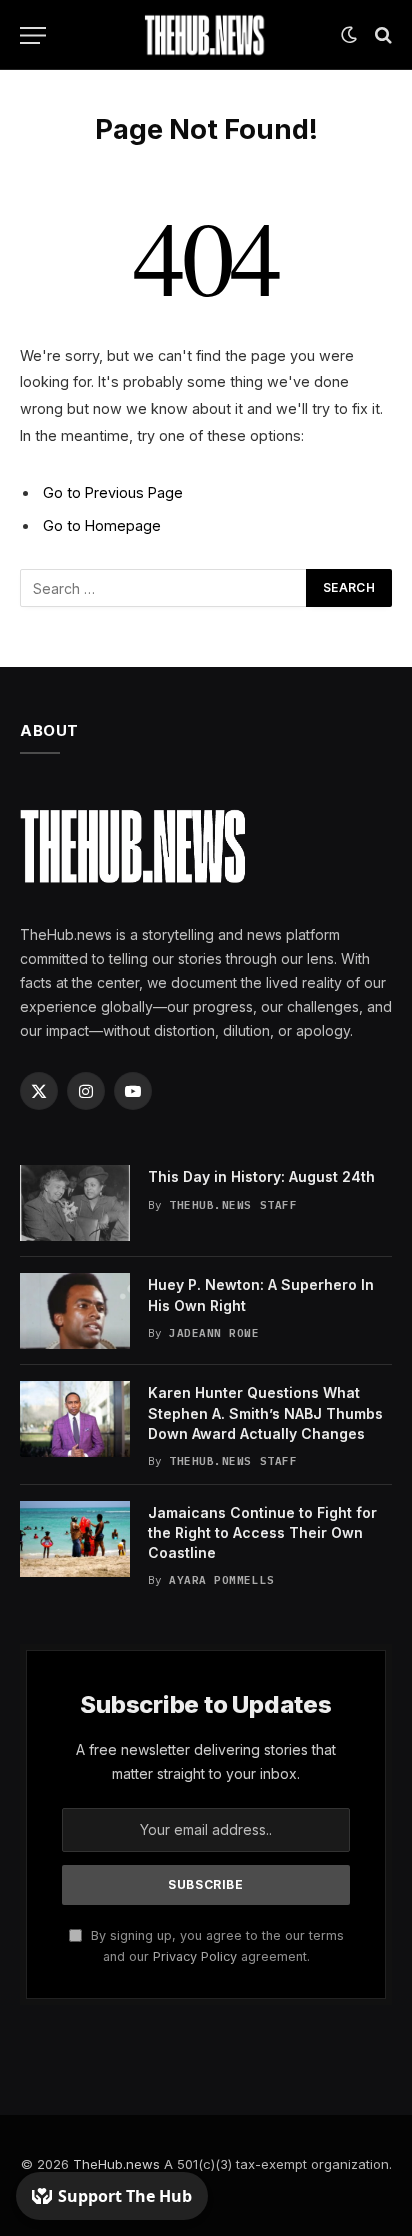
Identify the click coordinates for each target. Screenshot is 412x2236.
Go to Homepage (102, 525)
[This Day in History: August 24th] (75, 1203)
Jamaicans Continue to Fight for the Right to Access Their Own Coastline (262, 1532)
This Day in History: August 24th (261, 1176)
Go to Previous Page (113, 492)
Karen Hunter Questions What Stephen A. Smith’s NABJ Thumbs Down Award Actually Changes (265, 1412)
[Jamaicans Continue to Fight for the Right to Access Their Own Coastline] (75, 1539)
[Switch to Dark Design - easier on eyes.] (349, 35)
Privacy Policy (195, 1956)
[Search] (381, 35)
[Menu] (33, 35)
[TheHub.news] (206, 35)
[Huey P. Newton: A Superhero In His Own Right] (75, 1311)
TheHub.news (116, 2164)
